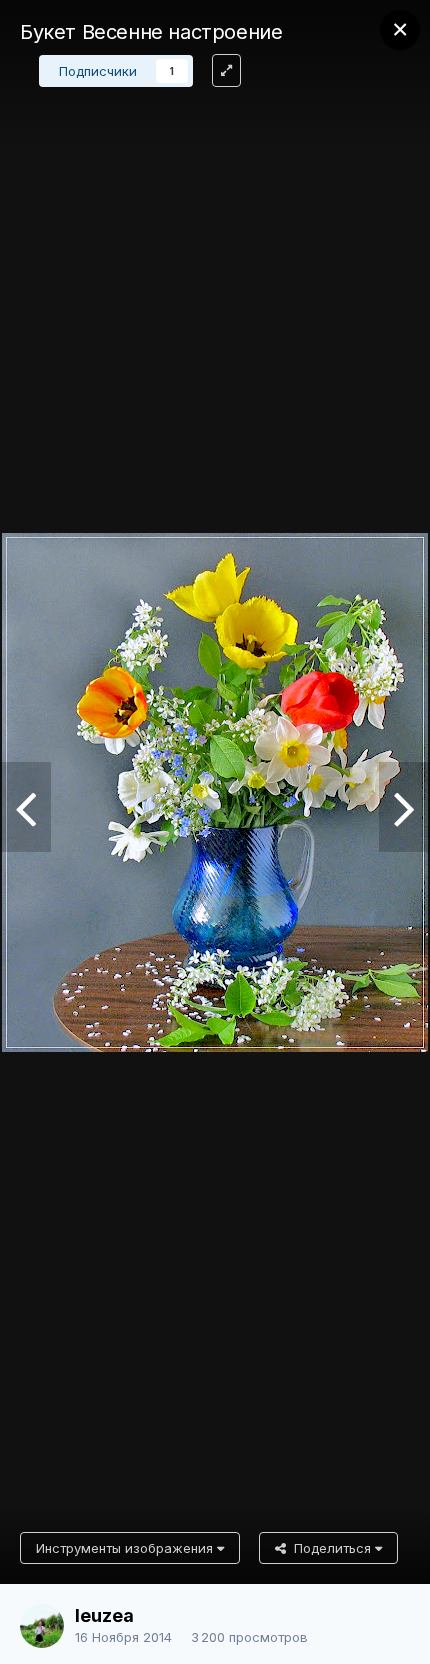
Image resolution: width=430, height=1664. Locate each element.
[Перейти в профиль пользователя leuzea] (42, 1626)
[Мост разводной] (404, 807)
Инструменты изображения (126, 1548)
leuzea (104, 1615)
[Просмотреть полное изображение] (226, 70)
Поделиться (330, 1548)
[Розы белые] (25, 807)
